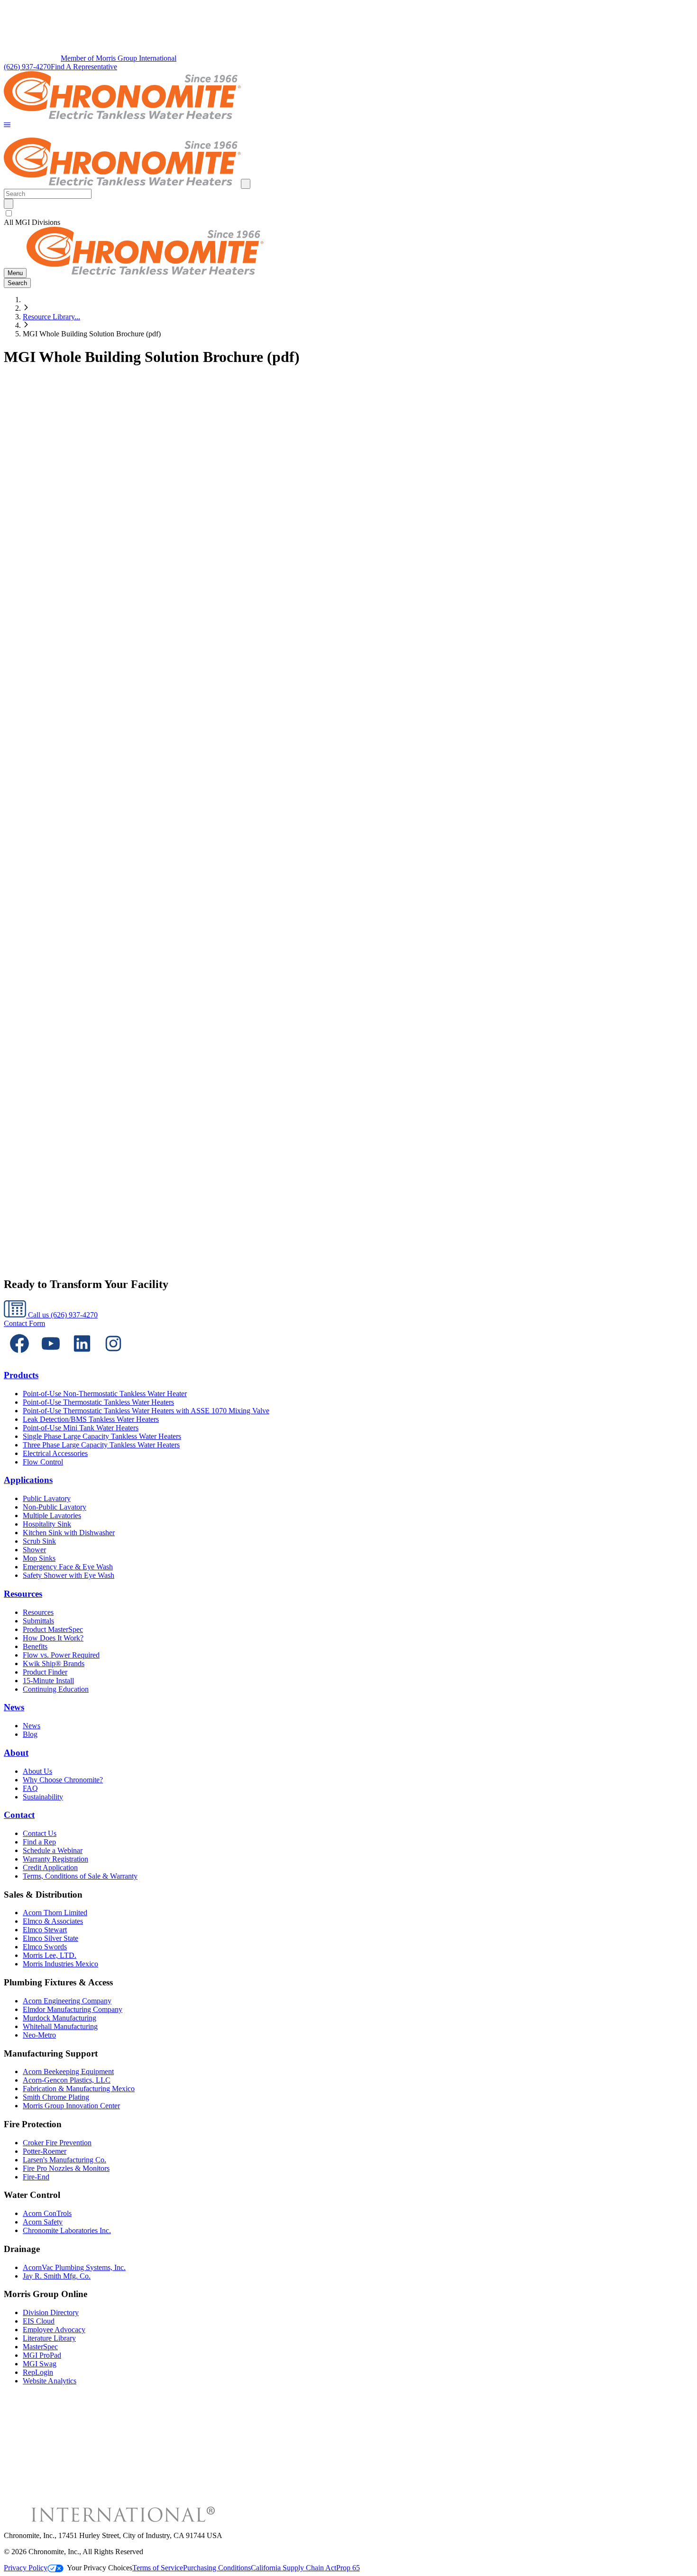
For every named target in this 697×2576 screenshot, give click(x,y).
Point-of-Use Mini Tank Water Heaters (81, 1428)
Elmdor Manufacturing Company (73, 2009)
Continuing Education (56, 1689)
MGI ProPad (42, 2355)
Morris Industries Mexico (60, 1964)
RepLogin (38, 2372)
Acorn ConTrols (47, 2213)
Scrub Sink (39, 1541)
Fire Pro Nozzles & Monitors (66, 2168)
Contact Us (40, 1833)
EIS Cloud (39, 2321)
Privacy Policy (26, 2568)
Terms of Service (158, 2568)
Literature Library (49, 2338)
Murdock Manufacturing (60, 2018)
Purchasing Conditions (217, 2568)
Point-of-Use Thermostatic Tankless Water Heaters (98, 1402)
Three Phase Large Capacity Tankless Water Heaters (101, 1445)
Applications (28, 1480)
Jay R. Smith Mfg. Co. (57, 2276)
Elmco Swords (45, 1947)
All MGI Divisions (32, 222)
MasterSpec (40, 2347)
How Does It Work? (53, 1638)
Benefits (35, 1646)
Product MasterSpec (53, 1629)
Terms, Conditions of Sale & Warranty (80, 1876)
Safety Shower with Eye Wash (69, 1575)
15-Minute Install (48, 1681)
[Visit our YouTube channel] (51, 1357)
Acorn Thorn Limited (55, 1913)
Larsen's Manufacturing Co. (64, 2160)
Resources (23, 1594)
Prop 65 (348, 2568)
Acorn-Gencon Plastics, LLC (67, 2080)
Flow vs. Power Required (61, 1655)
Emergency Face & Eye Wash (68, 1567)
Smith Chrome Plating (56, 2097)
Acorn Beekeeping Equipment (68, 2071)
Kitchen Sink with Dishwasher (69, 1533)
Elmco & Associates (53, 1921)
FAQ (30, 1788)
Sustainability (43, 1797)
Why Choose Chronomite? (63, 1780)
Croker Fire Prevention (57, 2143)
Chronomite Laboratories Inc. (67, 2230)
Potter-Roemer (45, 2151)
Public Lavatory (47, 1498)
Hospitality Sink (47, 1524)
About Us (37, 1771)
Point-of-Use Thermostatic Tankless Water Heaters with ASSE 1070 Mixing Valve (146, 1411)
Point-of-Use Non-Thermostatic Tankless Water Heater (105, 1394)
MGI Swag (40, 2364)
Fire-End (36, 2177)
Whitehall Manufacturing (60, 2026)
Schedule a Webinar (53, 1850)
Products (21, 1375)
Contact (19, 1815)
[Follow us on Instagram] (113, 1357)
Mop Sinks (39, 1558)
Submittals (38, 1621)
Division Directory (51, 2312)
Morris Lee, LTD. (50, 1955)
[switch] (9, 213)
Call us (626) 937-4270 (62, 1315)
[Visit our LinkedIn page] (82, 1357)
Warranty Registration (55, 1859)
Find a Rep (39, 1842)
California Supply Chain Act (293, 2568)
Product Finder (45, 1672)
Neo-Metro (39, 2035)
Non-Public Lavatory (55, 1507)
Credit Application (50, 1867)
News (14, 1707)
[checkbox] (348, 213)
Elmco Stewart (45, 1930)
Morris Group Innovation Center (71, 2106)
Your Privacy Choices (100, 2568)
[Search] (9, 204)
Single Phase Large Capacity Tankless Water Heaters (102, 1436)
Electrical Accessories (55, 1453)
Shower (34, 1550)
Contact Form (24, 1323)
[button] (7, 125)
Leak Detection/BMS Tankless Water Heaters (91, 1419)
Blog (30, 1734)
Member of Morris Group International (119, 58)
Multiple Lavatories (52, 1515)
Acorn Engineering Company (67, 2001)
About (16, 1753)
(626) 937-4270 (27, 67)
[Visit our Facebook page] (19, 1357)
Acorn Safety (43, 2222)
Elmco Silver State (50, 1938)
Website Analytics (50, 2381)
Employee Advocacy (54, 2330)
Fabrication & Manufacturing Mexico (79, 2089)
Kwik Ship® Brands (54, 1663)
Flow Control (43, 1462)
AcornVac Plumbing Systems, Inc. (74, 2267)
